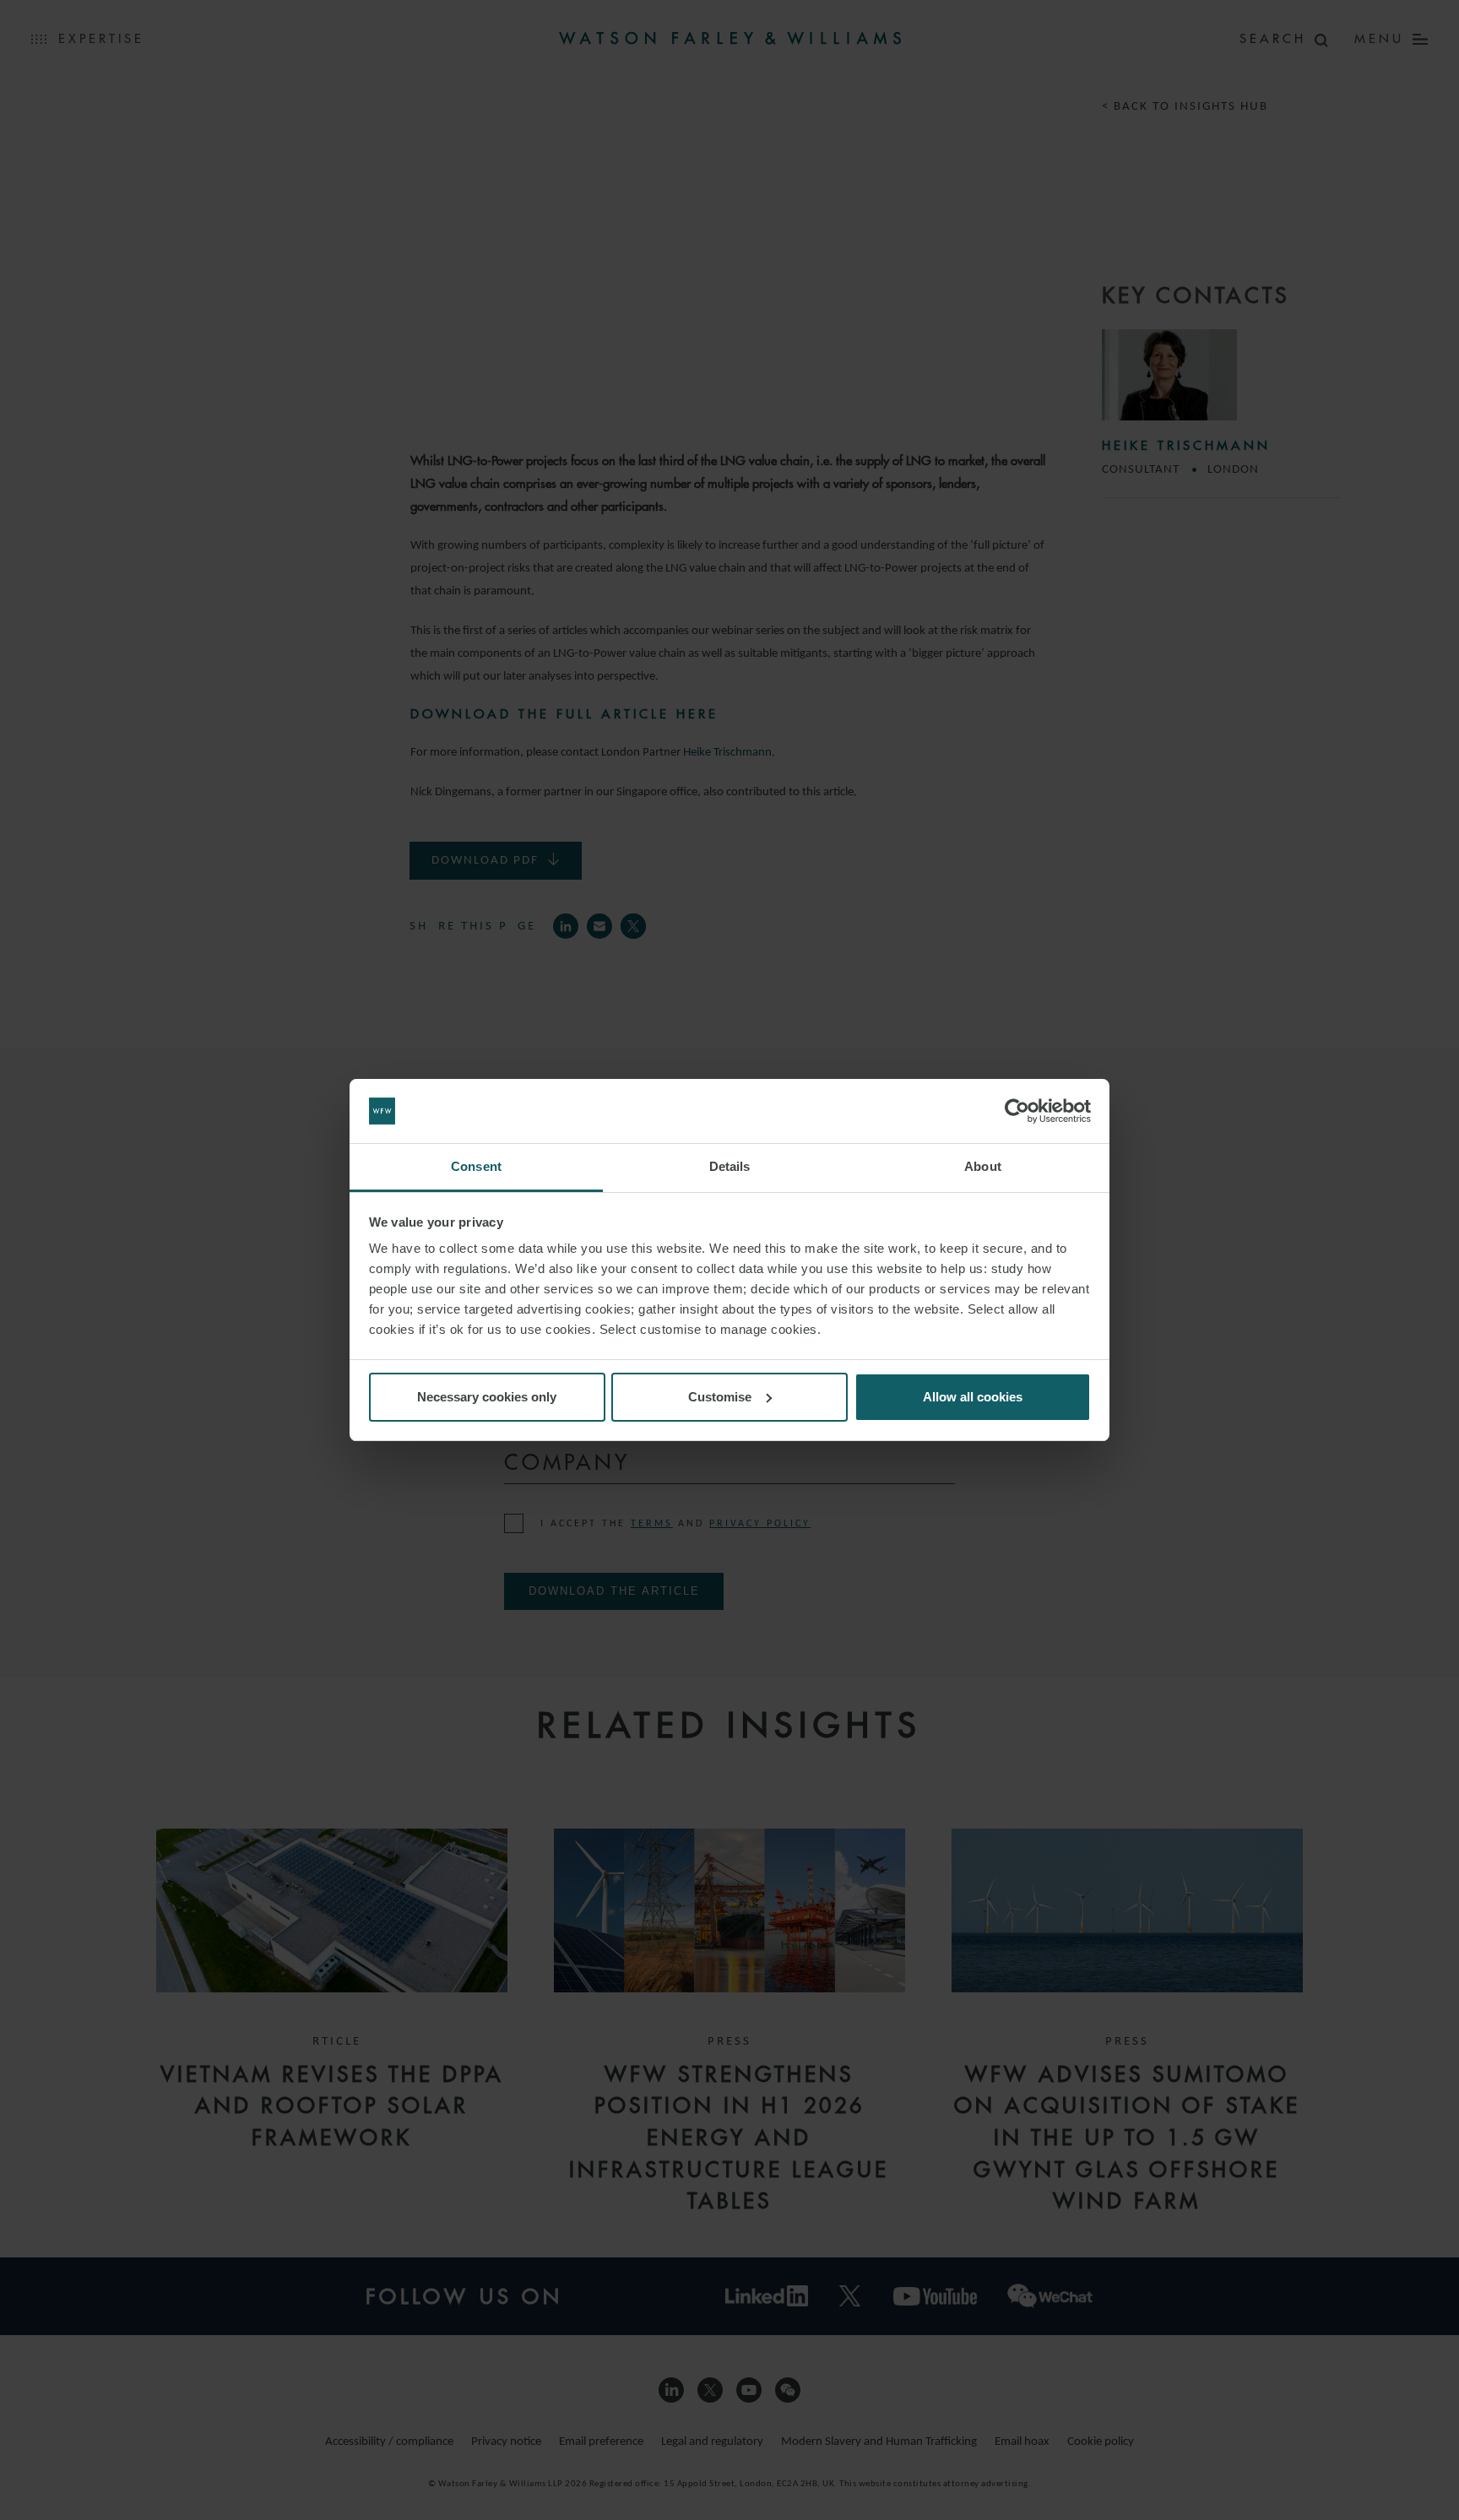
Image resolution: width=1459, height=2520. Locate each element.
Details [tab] (730, 1166)
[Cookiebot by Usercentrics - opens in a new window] (1017, 1111)
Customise (720, 1397)
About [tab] (983, 1166)
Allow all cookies (973, 1397)
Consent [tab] (476, 1166)
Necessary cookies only (487, 1397)
